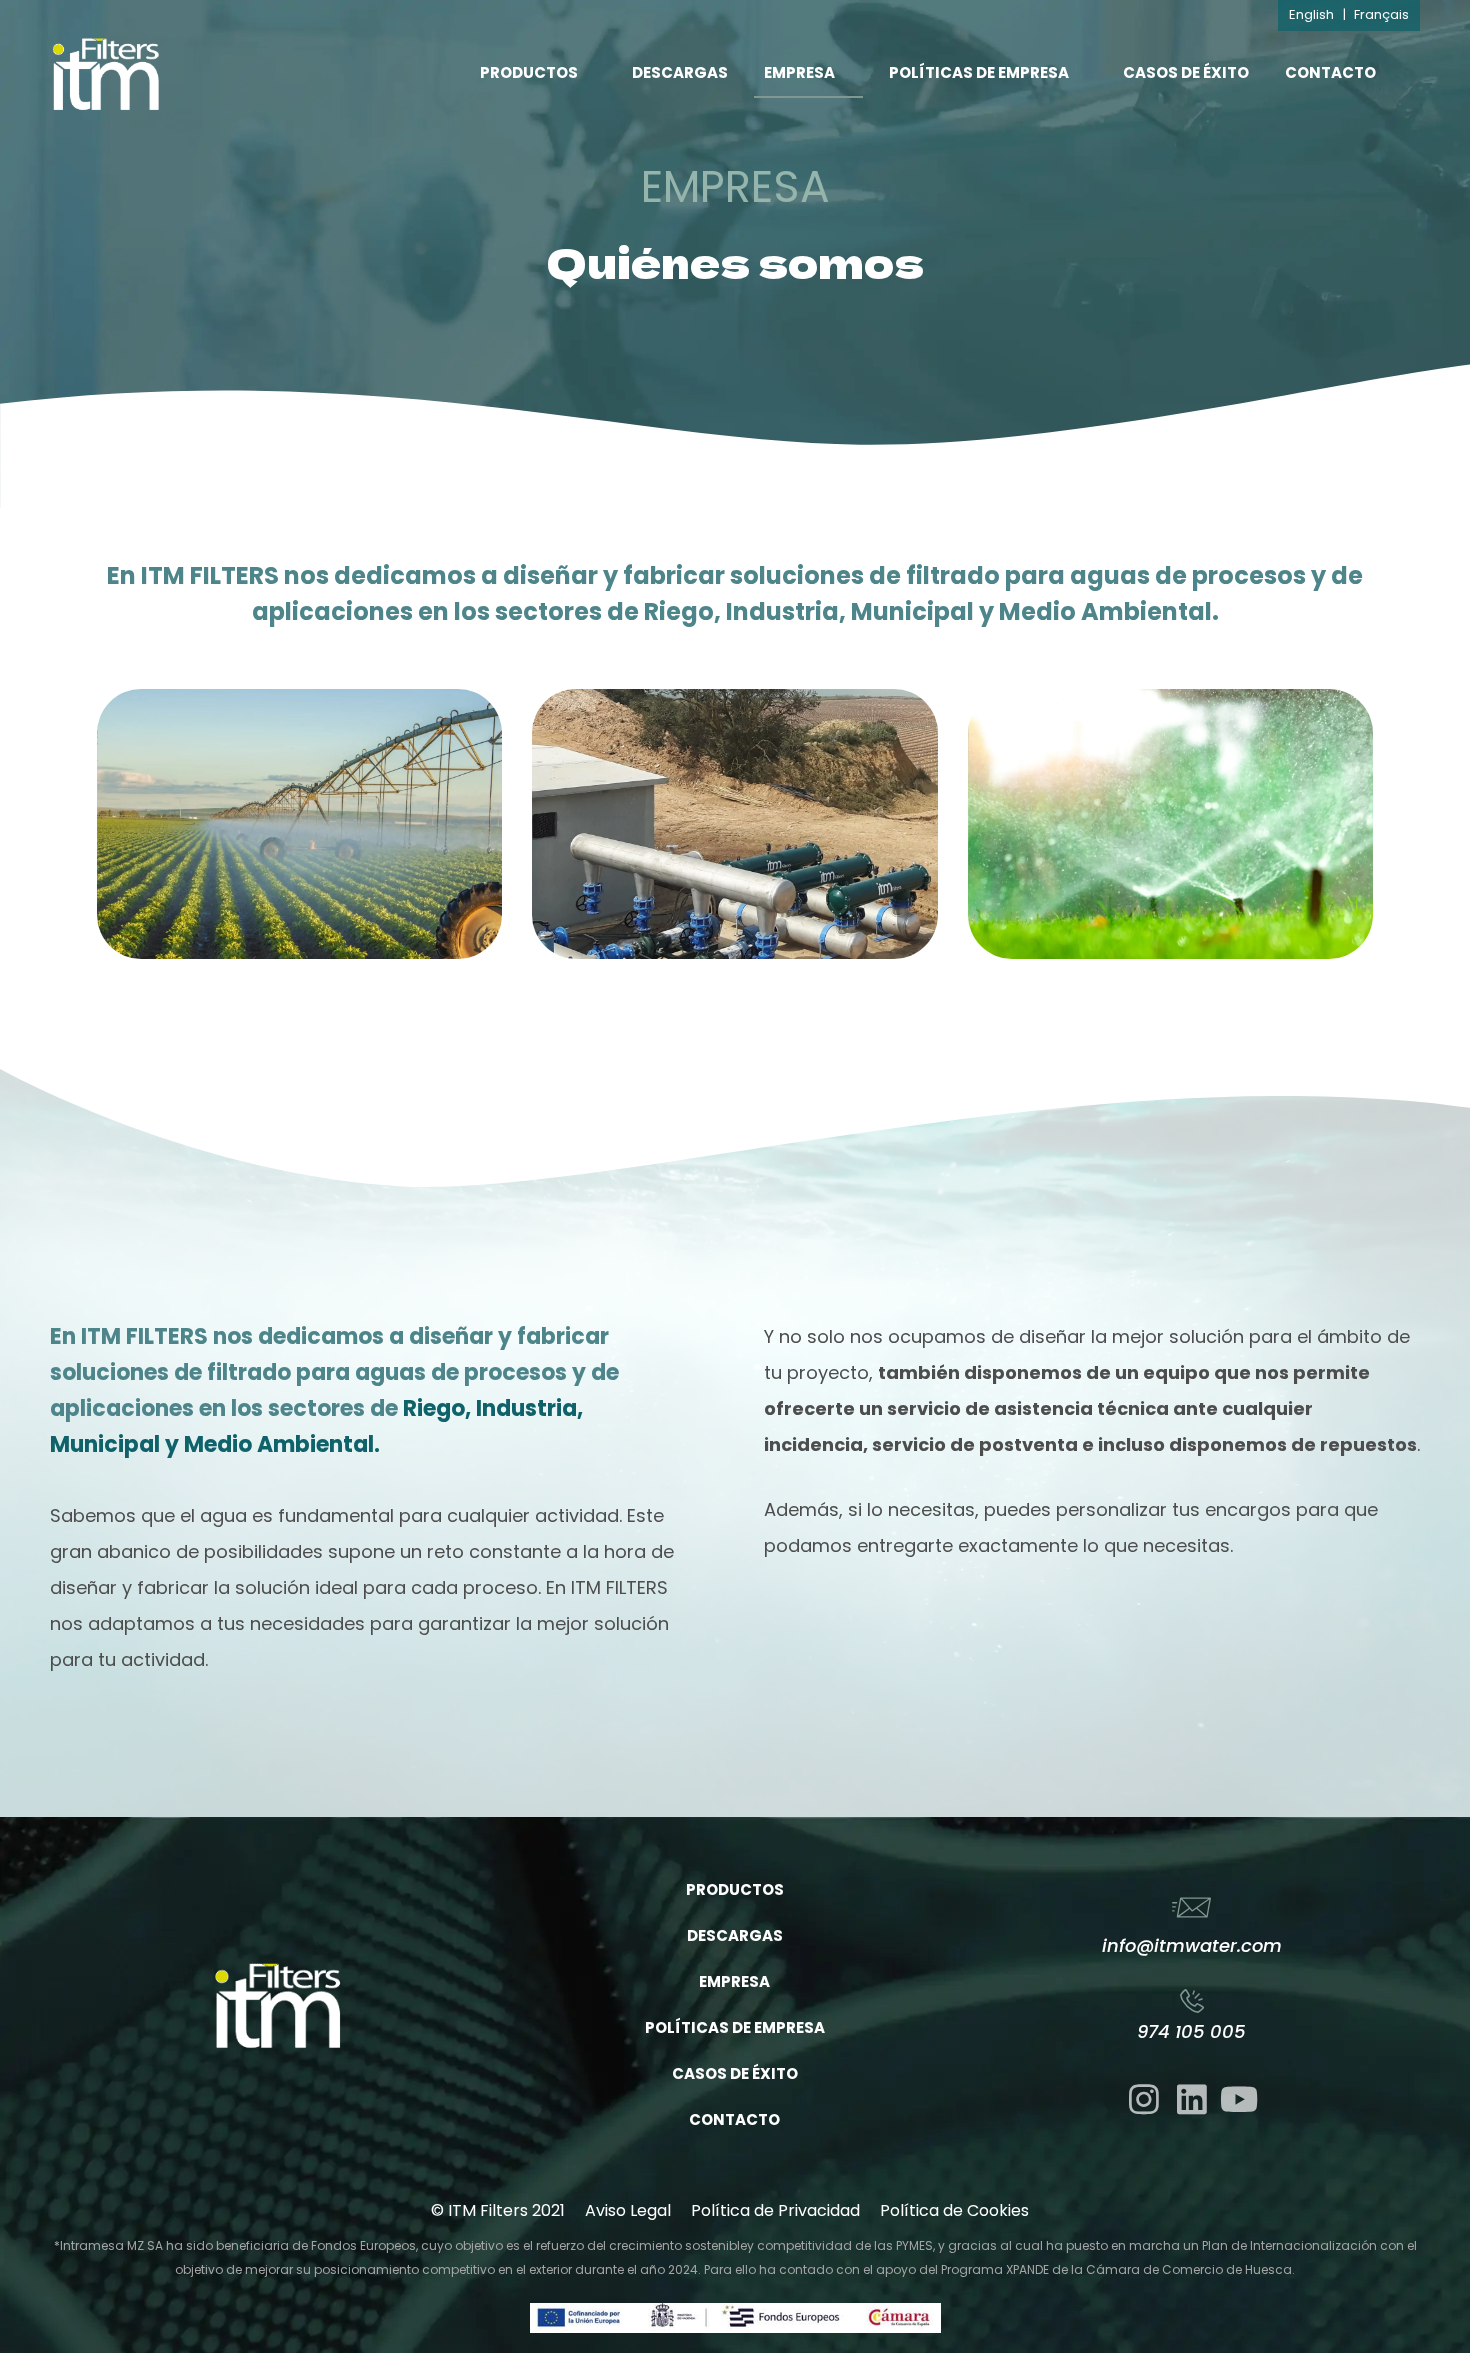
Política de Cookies (954, 2210)
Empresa (799, 72)
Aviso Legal (628, 2210)
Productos (529, 72)
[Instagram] (1144, 2099)
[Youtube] (1239, 2099)
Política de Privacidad (775, 2210)
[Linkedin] (1192, 2099)
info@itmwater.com (1192, 1945)
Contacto (1330, 72)
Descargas (680, 72)
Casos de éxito (1186, 72)
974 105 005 (1191, 2031)
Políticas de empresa (979, 72)
